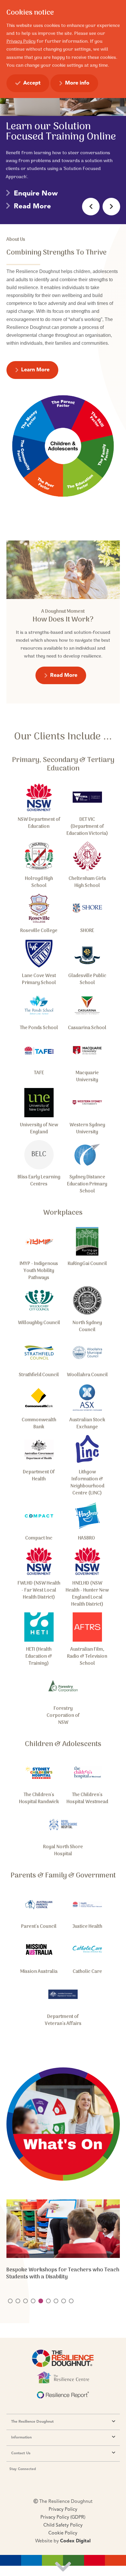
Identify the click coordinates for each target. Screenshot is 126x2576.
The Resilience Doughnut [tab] (32, 2422)
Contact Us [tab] (21, 2453)
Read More (32, 207)
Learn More (35, 370)
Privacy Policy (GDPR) (63, 2517)
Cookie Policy (63, 2533)
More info (77, 83)
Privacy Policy (63, 2510)
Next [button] (111, 207)
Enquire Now (36, 194)
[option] (63, 126)
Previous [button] (91, 207)
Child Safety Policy (63, 2525)
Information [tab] (21, 2437)
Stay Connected (23, 2469)
